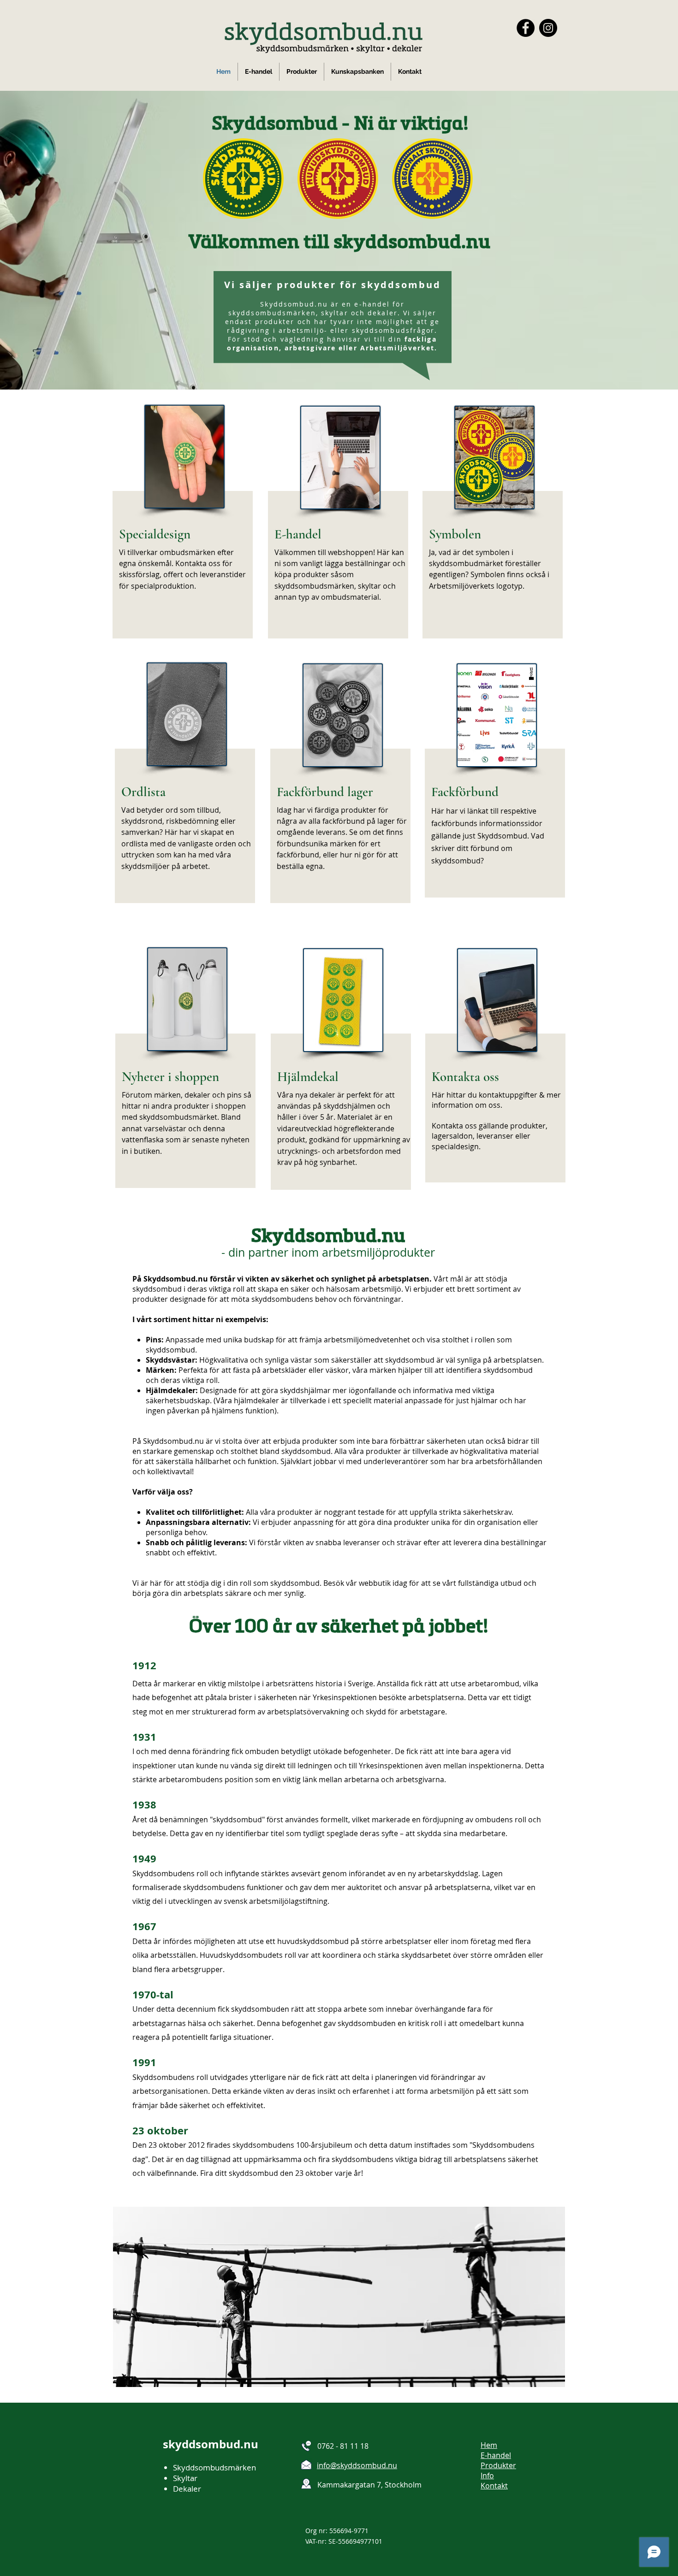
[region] (183, 513)
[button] (302, 72)
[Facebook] (526, 28)
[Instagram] (548, 28)
